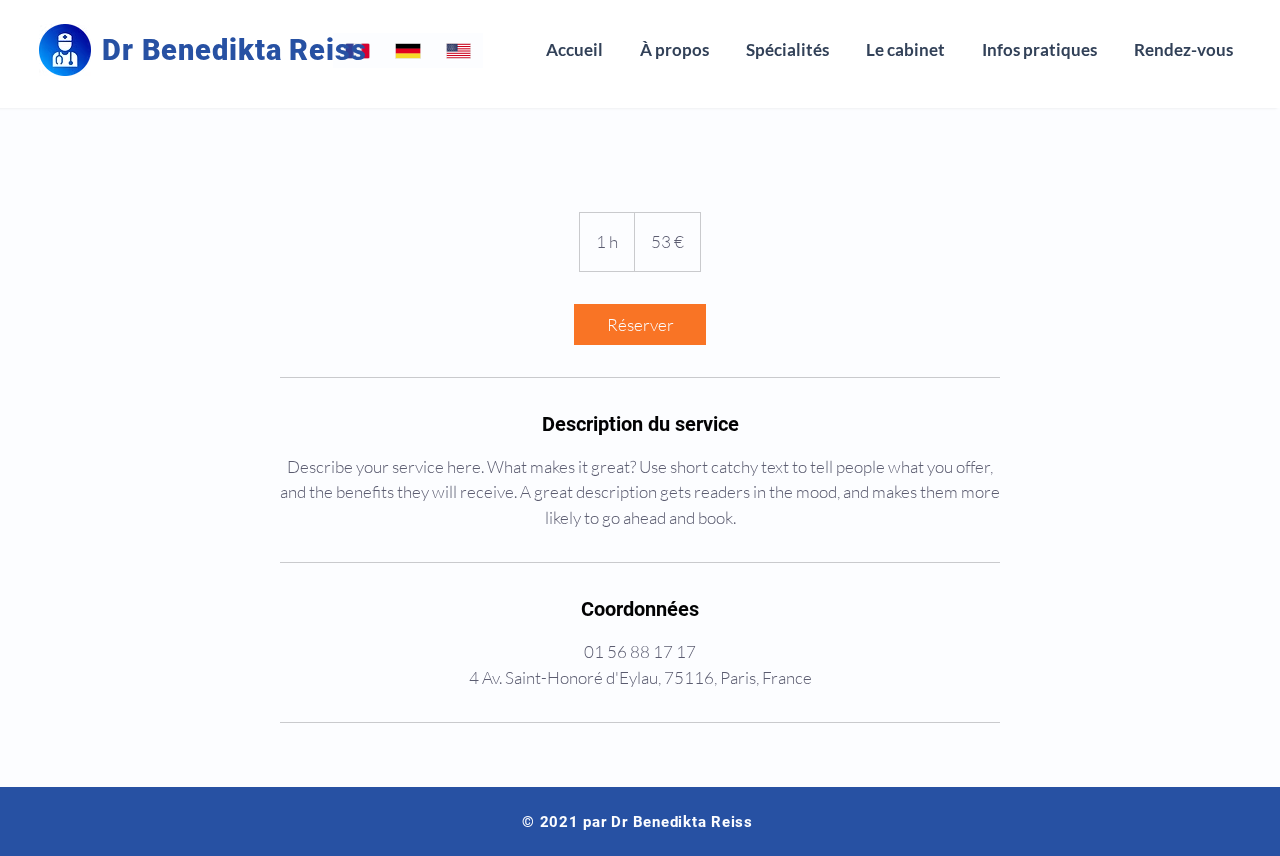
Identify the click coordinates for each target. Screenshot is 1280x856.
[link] (640, 324)
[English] (458, 50)
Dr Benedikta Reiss (234, 50)
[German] (407, 50)
